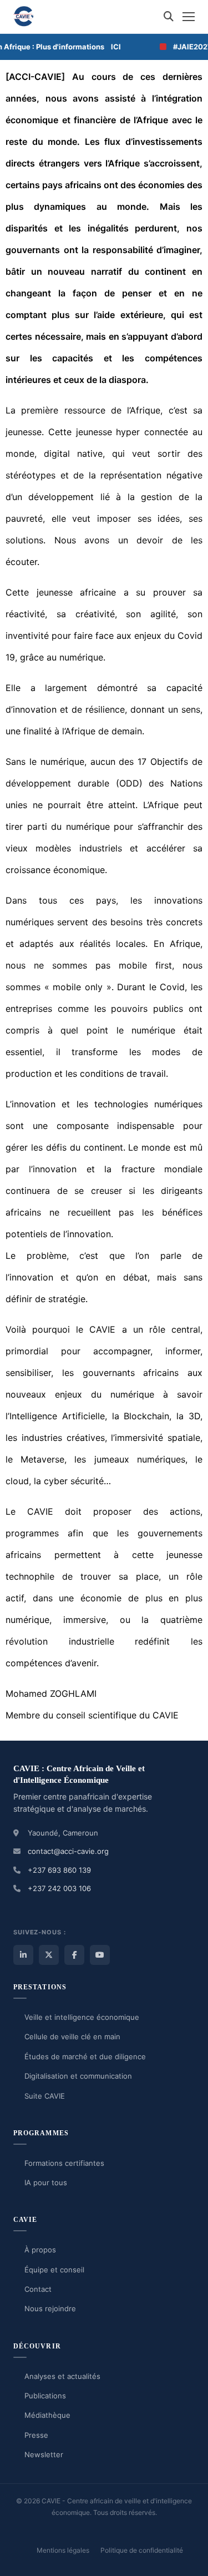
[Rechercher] (169, 17)
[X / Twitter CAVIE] (49, 1955)
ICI (106, 47)
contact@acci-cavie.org (68, 1851)
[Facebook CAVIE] (74, 1955)
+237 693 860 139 (59, 1870)
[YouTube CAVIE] (100, 1955)
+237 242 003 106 (59, 1888)
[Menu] (189, 17)
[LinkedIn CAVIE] (23, 1955)
